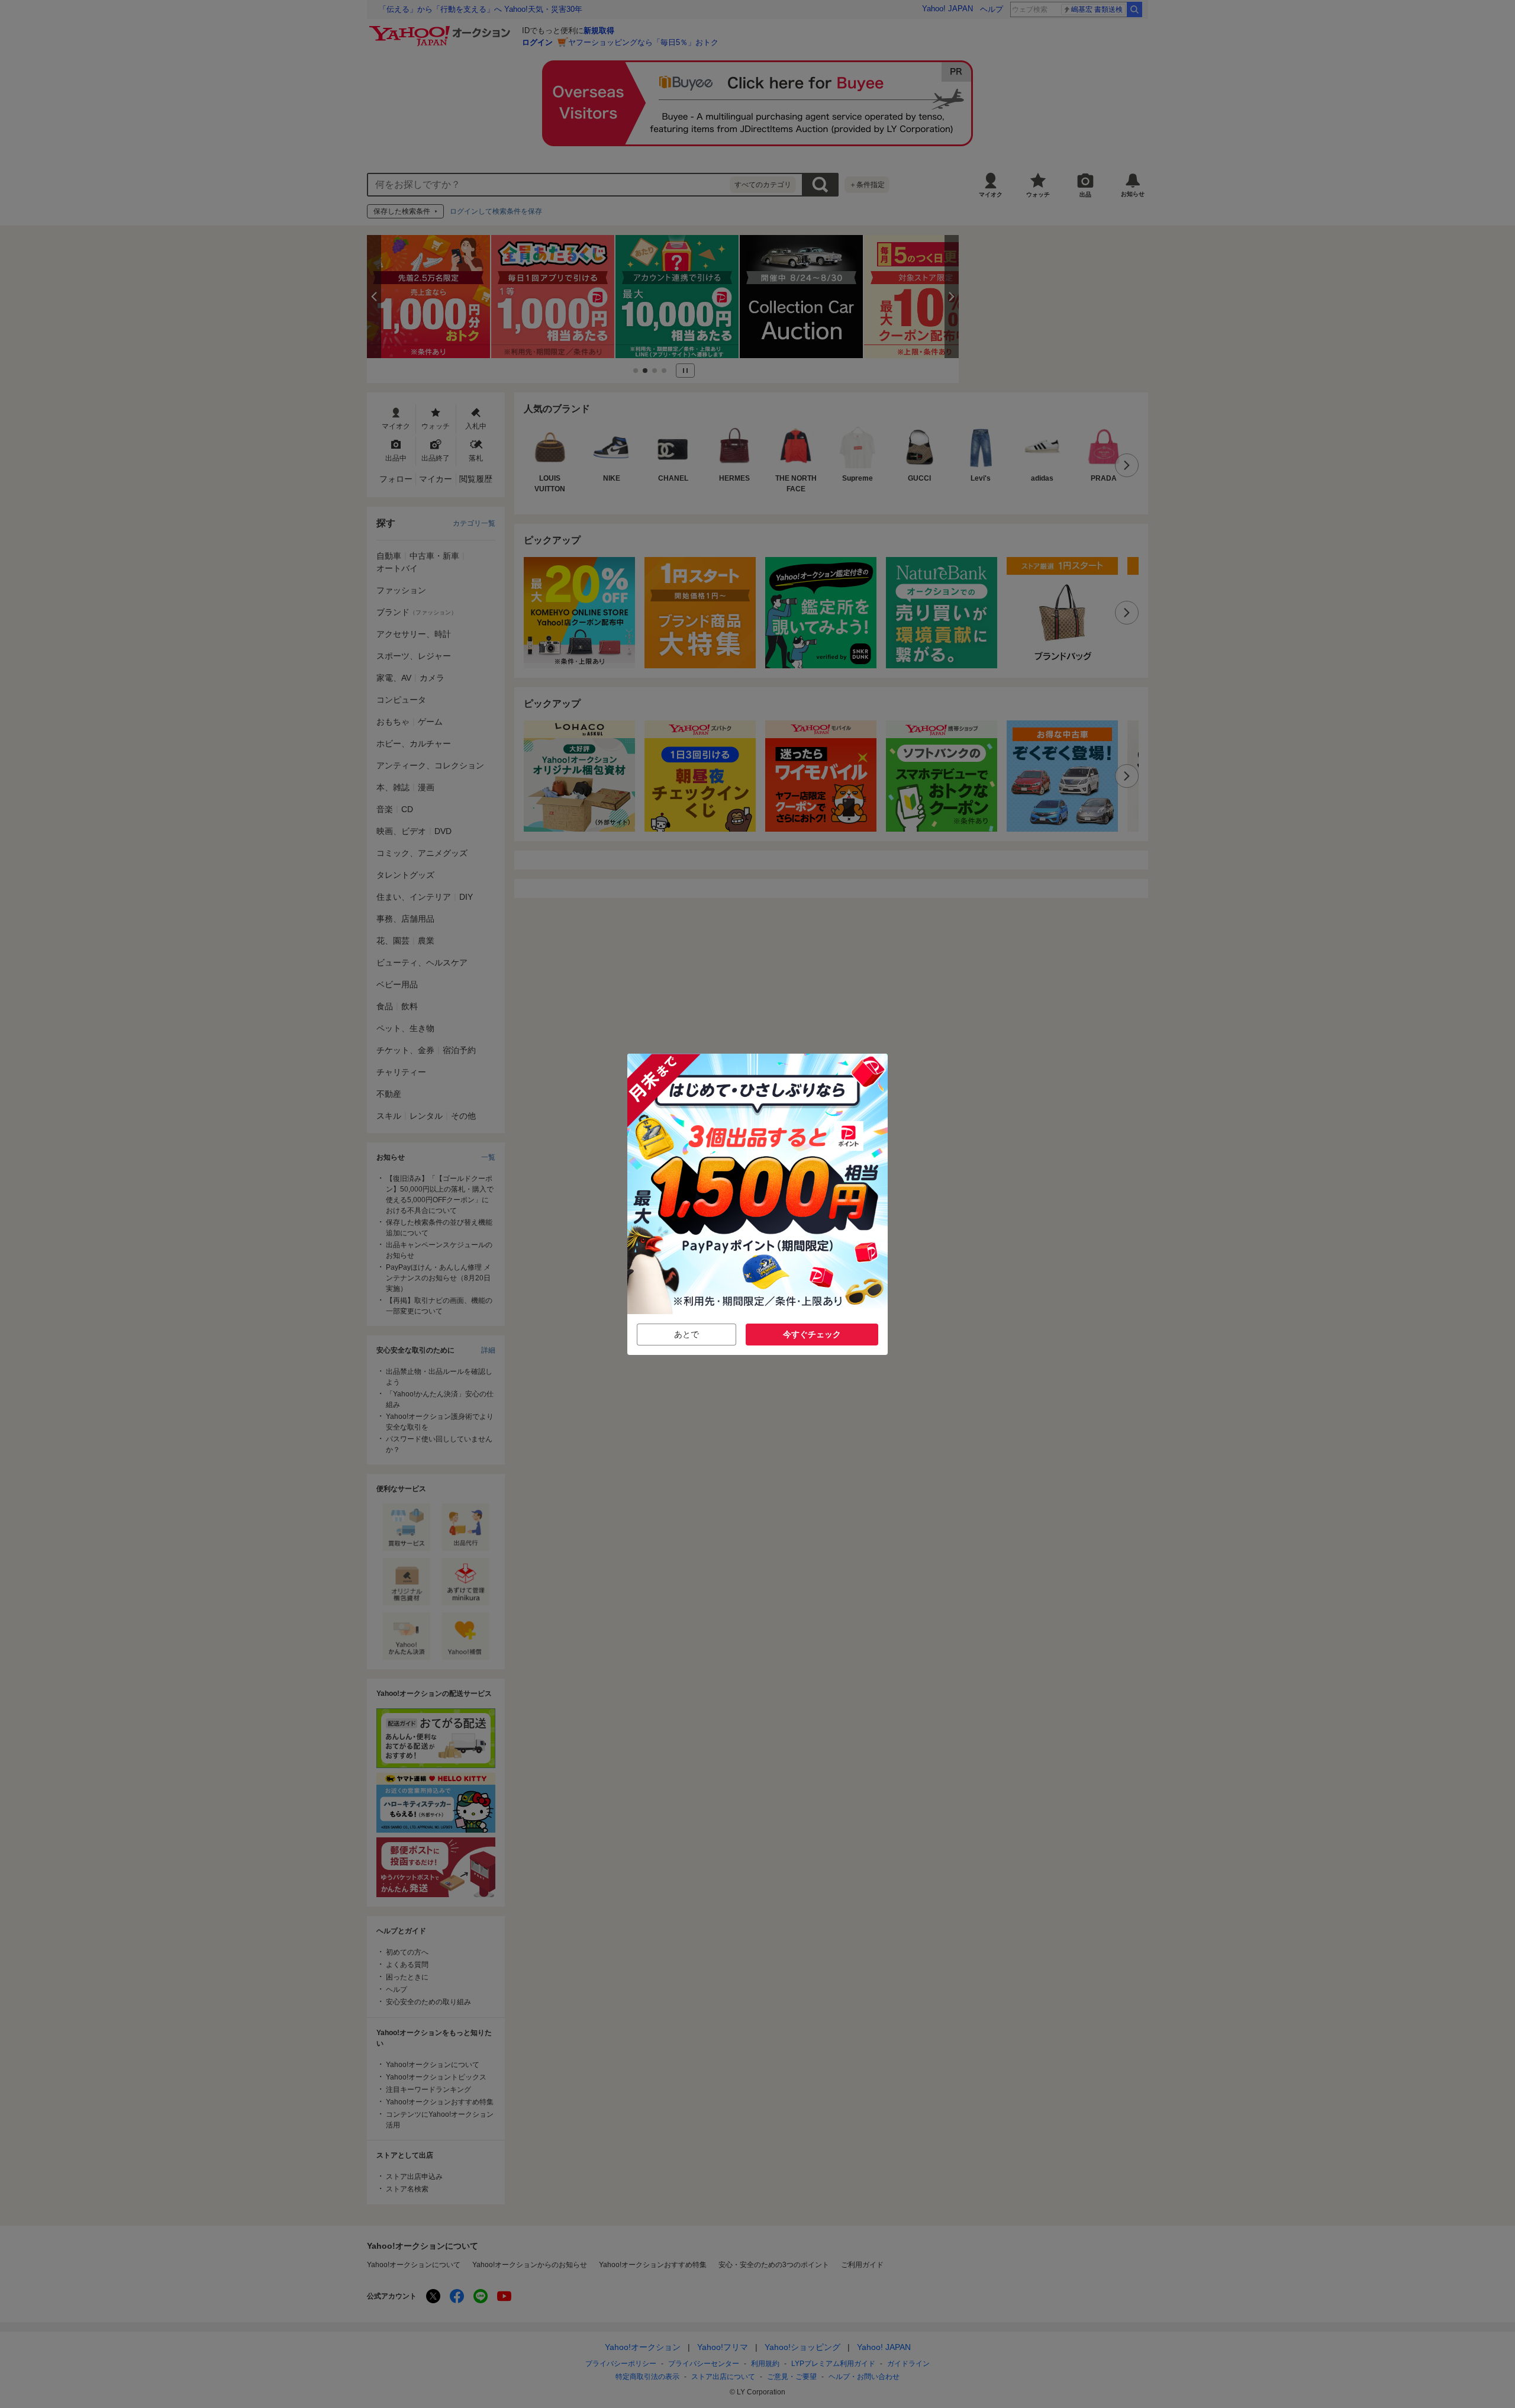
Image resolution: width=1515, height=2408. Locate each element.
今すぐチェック (812, 1334)
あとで (686, 1334)
